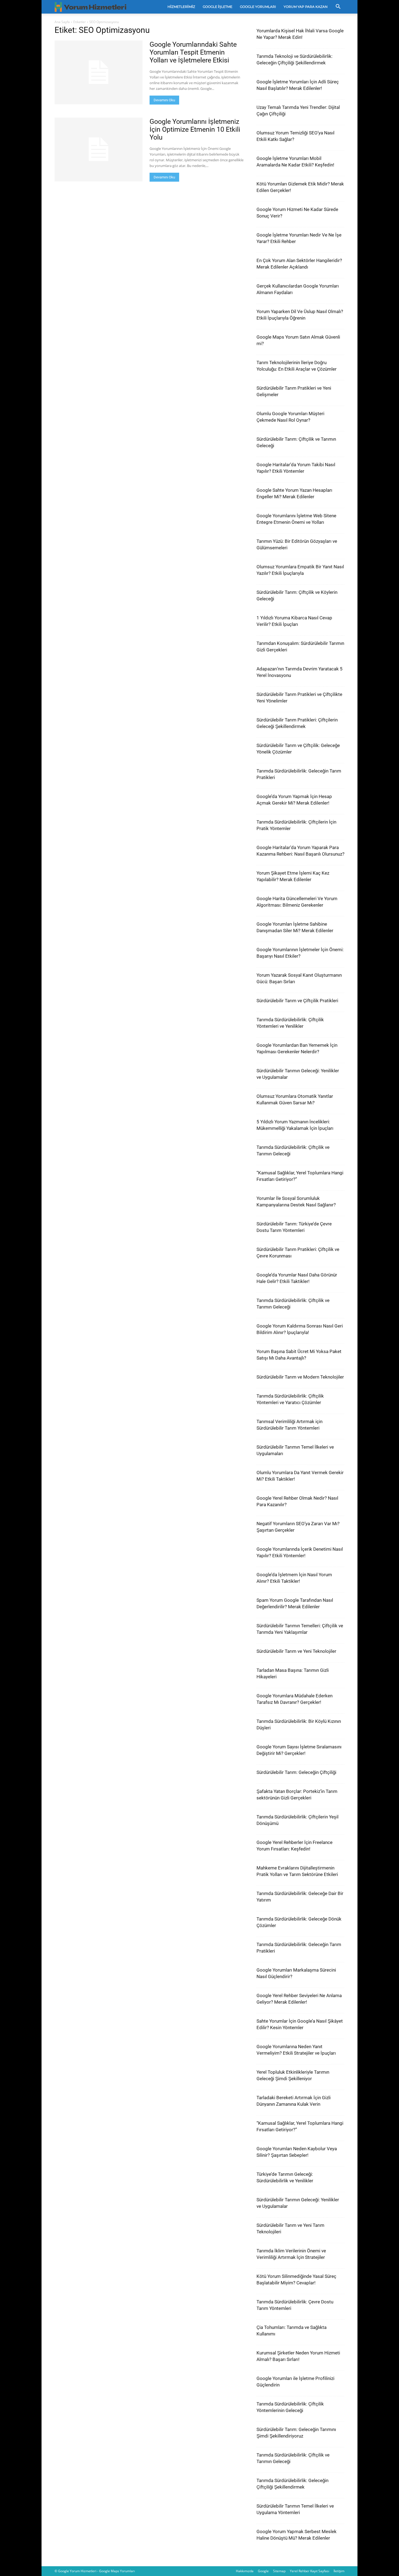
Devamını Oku (164, 100)
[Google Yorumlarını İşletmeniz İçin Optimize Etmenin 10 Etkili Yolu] (99, 149)
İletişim (339, 2571)
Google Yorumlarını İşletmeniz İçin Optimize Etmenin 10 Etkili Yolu (195, 129)
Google (263, 2571)
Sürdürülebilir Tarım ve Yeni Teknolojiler (296, 1651)
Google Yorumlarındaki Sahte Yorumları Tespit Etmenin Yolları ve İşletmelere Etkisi (193, 52)
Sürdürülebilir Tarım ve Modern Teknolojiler (300, 1377)
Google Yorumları (258, 7)
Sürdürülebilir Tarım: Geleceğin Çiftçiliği (296, 1772)
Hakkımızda (245, 2571)
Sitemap (279, 2571)
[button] (338, 7)
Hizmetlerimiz (181, 7)
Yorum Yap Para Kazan (306, 7)
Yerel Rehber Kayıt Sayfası (310, 2571)
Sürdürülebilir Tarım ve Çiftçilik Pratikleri (297, 1001)
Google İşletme (218, 7)
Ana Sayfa (62, 22)
